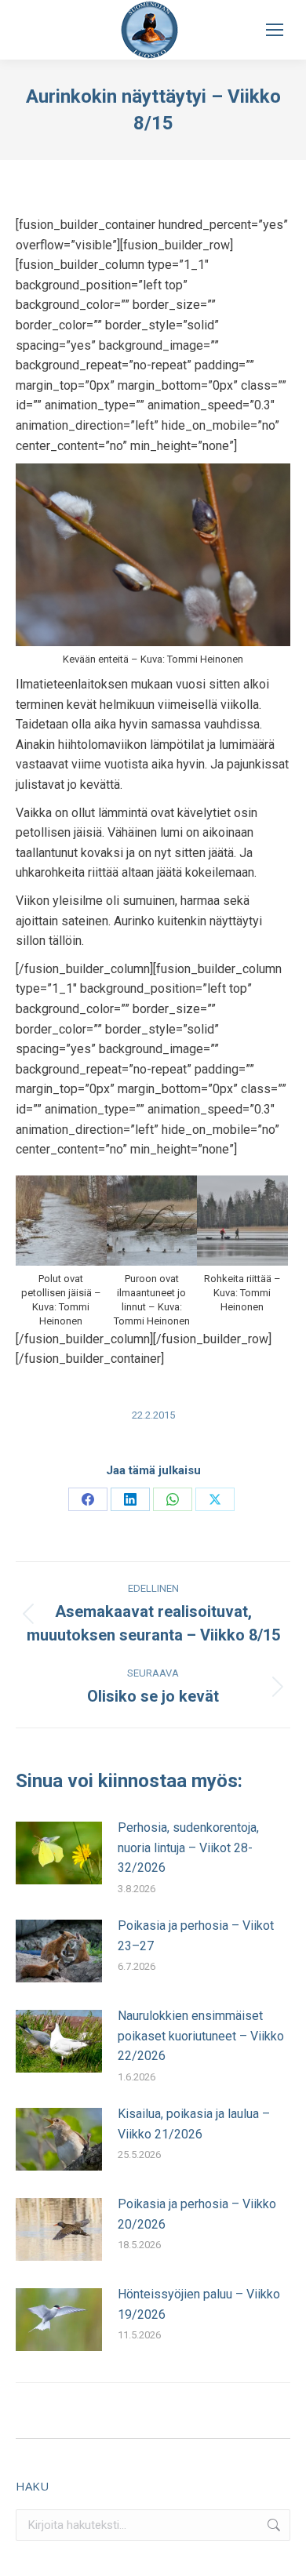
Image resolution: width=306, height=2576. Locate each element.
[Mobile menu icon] (275, 30)
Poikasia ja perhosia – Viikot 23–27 (196, 1936)
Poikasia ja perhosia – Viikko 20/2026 (197, 2214)
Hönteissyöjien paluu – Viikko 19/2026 (199, 2304)
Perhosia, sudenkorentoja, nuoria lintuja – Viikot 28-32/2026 (188, 1848)
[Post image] (59, 1853)
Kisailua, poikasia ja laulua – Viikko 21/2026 (194, 2124)
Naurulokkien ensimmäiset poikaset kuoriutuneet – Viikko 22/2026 (201, 2036)
